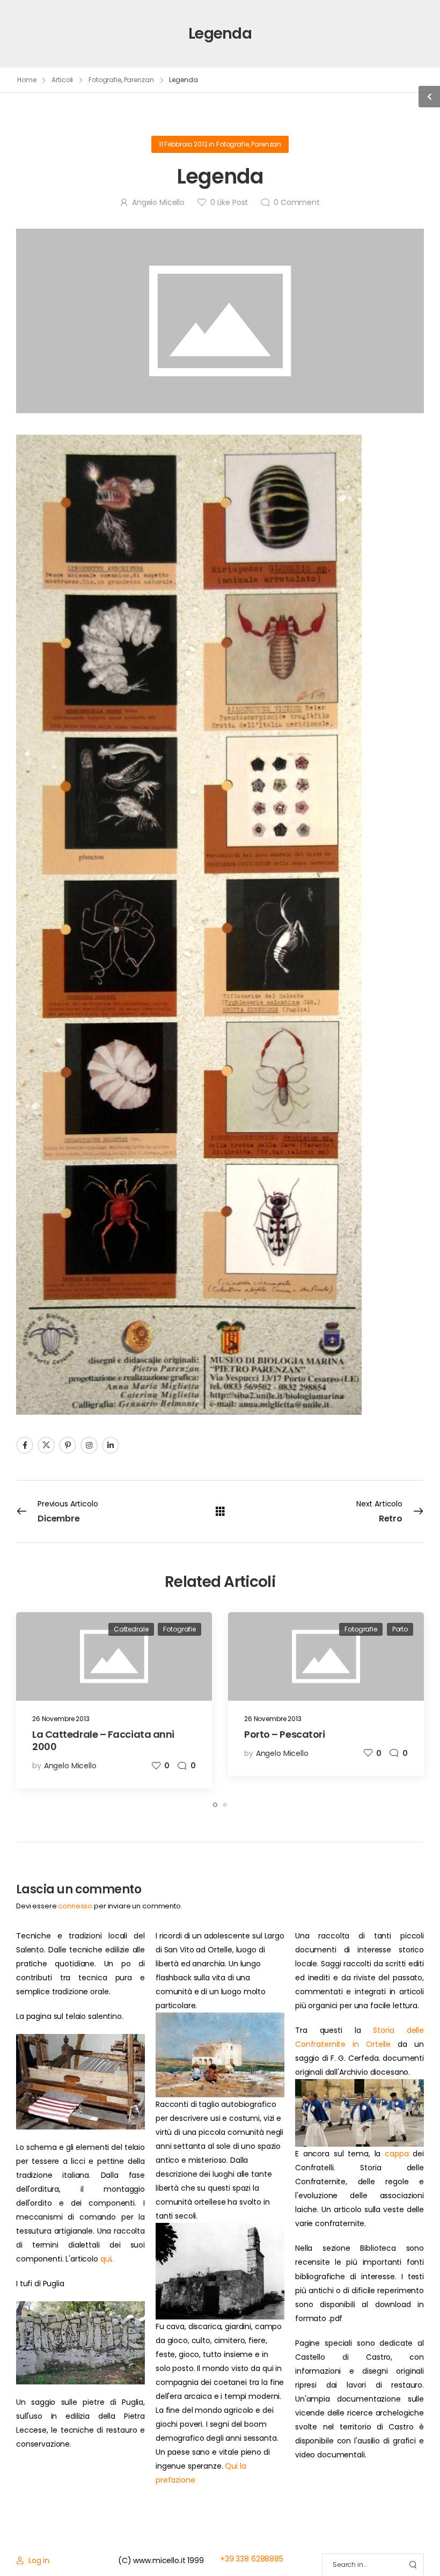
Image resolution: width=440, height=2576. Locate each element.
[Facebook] (25, 1445)
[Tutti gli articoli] (220, 1511)
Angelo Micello (158, 202)
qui (106, 2259)
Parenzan (139, 80)
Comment (297, 202)
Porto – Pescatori (284, 1734)
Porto (400, 1629)
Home (27, 80)
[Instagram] (89, 1445)
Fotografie (105, 80)
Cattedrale (131, 1629)
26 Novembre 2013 (61, 1719)
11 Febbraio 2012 (183, 144)
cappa (397, 2154)
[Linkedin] (111, 1445)
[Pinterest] (68, 1445)
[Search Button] (413, 2565)
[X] (46, 1445)
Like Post (229, 202)
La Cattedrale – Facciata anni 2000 (103, 1740)
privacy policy (382, 2544)
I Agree (170, 2544)
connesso (75, 1906)
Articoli (62, 80)
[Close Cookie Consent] (421, 2544)
